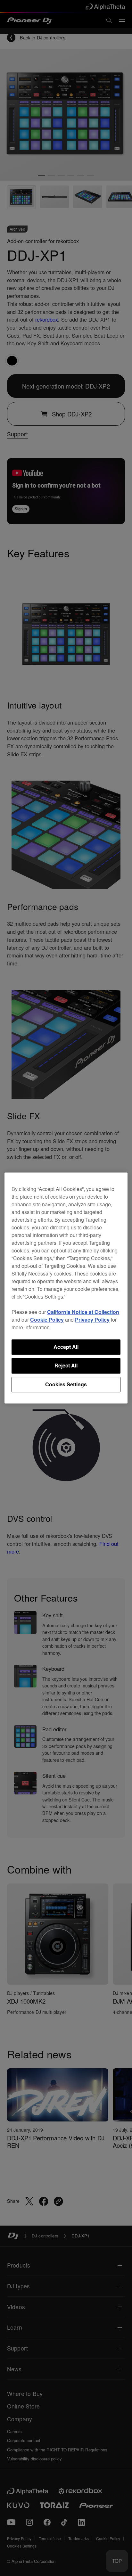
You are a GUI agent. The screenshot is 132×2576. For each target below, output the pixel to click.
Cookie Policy (47, 1320)
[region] (66, 1288)
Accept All (66, 1347)
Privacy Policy (92, 1320)
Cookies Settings (66, 1384)
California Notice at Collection (83, 1312)
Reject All (66, 1366)
